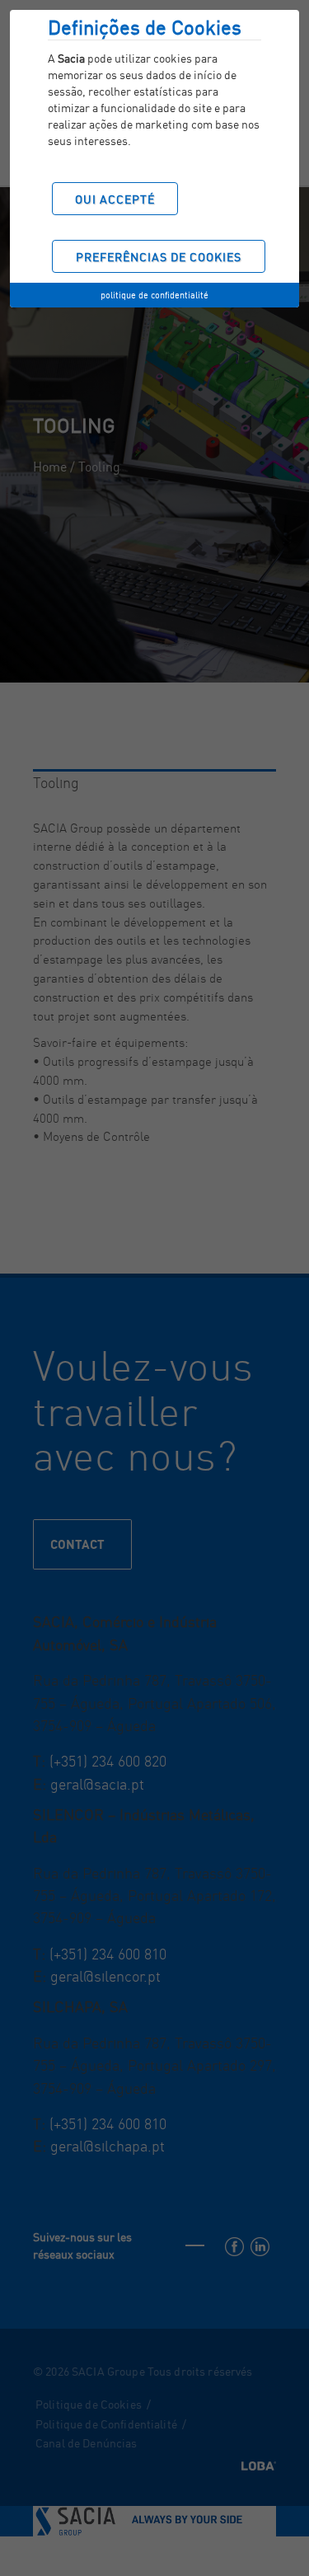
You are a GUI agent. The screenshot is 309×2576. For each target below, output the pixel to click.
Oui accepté (115, 199)
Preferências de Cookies (159, 257)
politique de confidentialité (154, 295)
